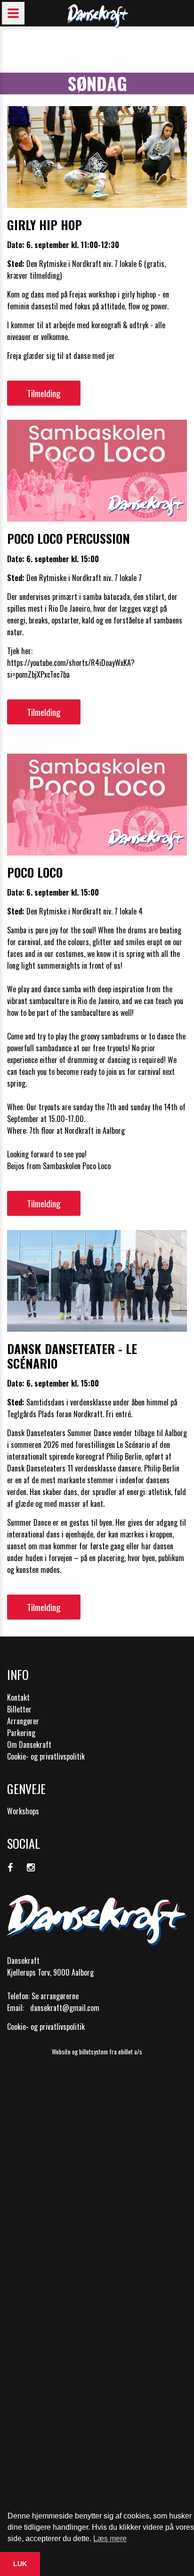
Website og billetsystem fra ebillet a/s (97, 2052)
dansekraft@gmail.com (65, 2008)
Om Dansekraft (29, 1745)
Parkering (21, 1733)
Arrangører (23, 1721)
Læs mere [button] (110, 2539)
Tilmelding (44, 393)
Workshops (23, 1811)
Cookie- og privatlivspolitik (46, 1756)
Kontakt (18, 1697)
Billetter (19, 1709)
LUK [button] (20, 2564)
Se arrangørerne (55, 1996)
